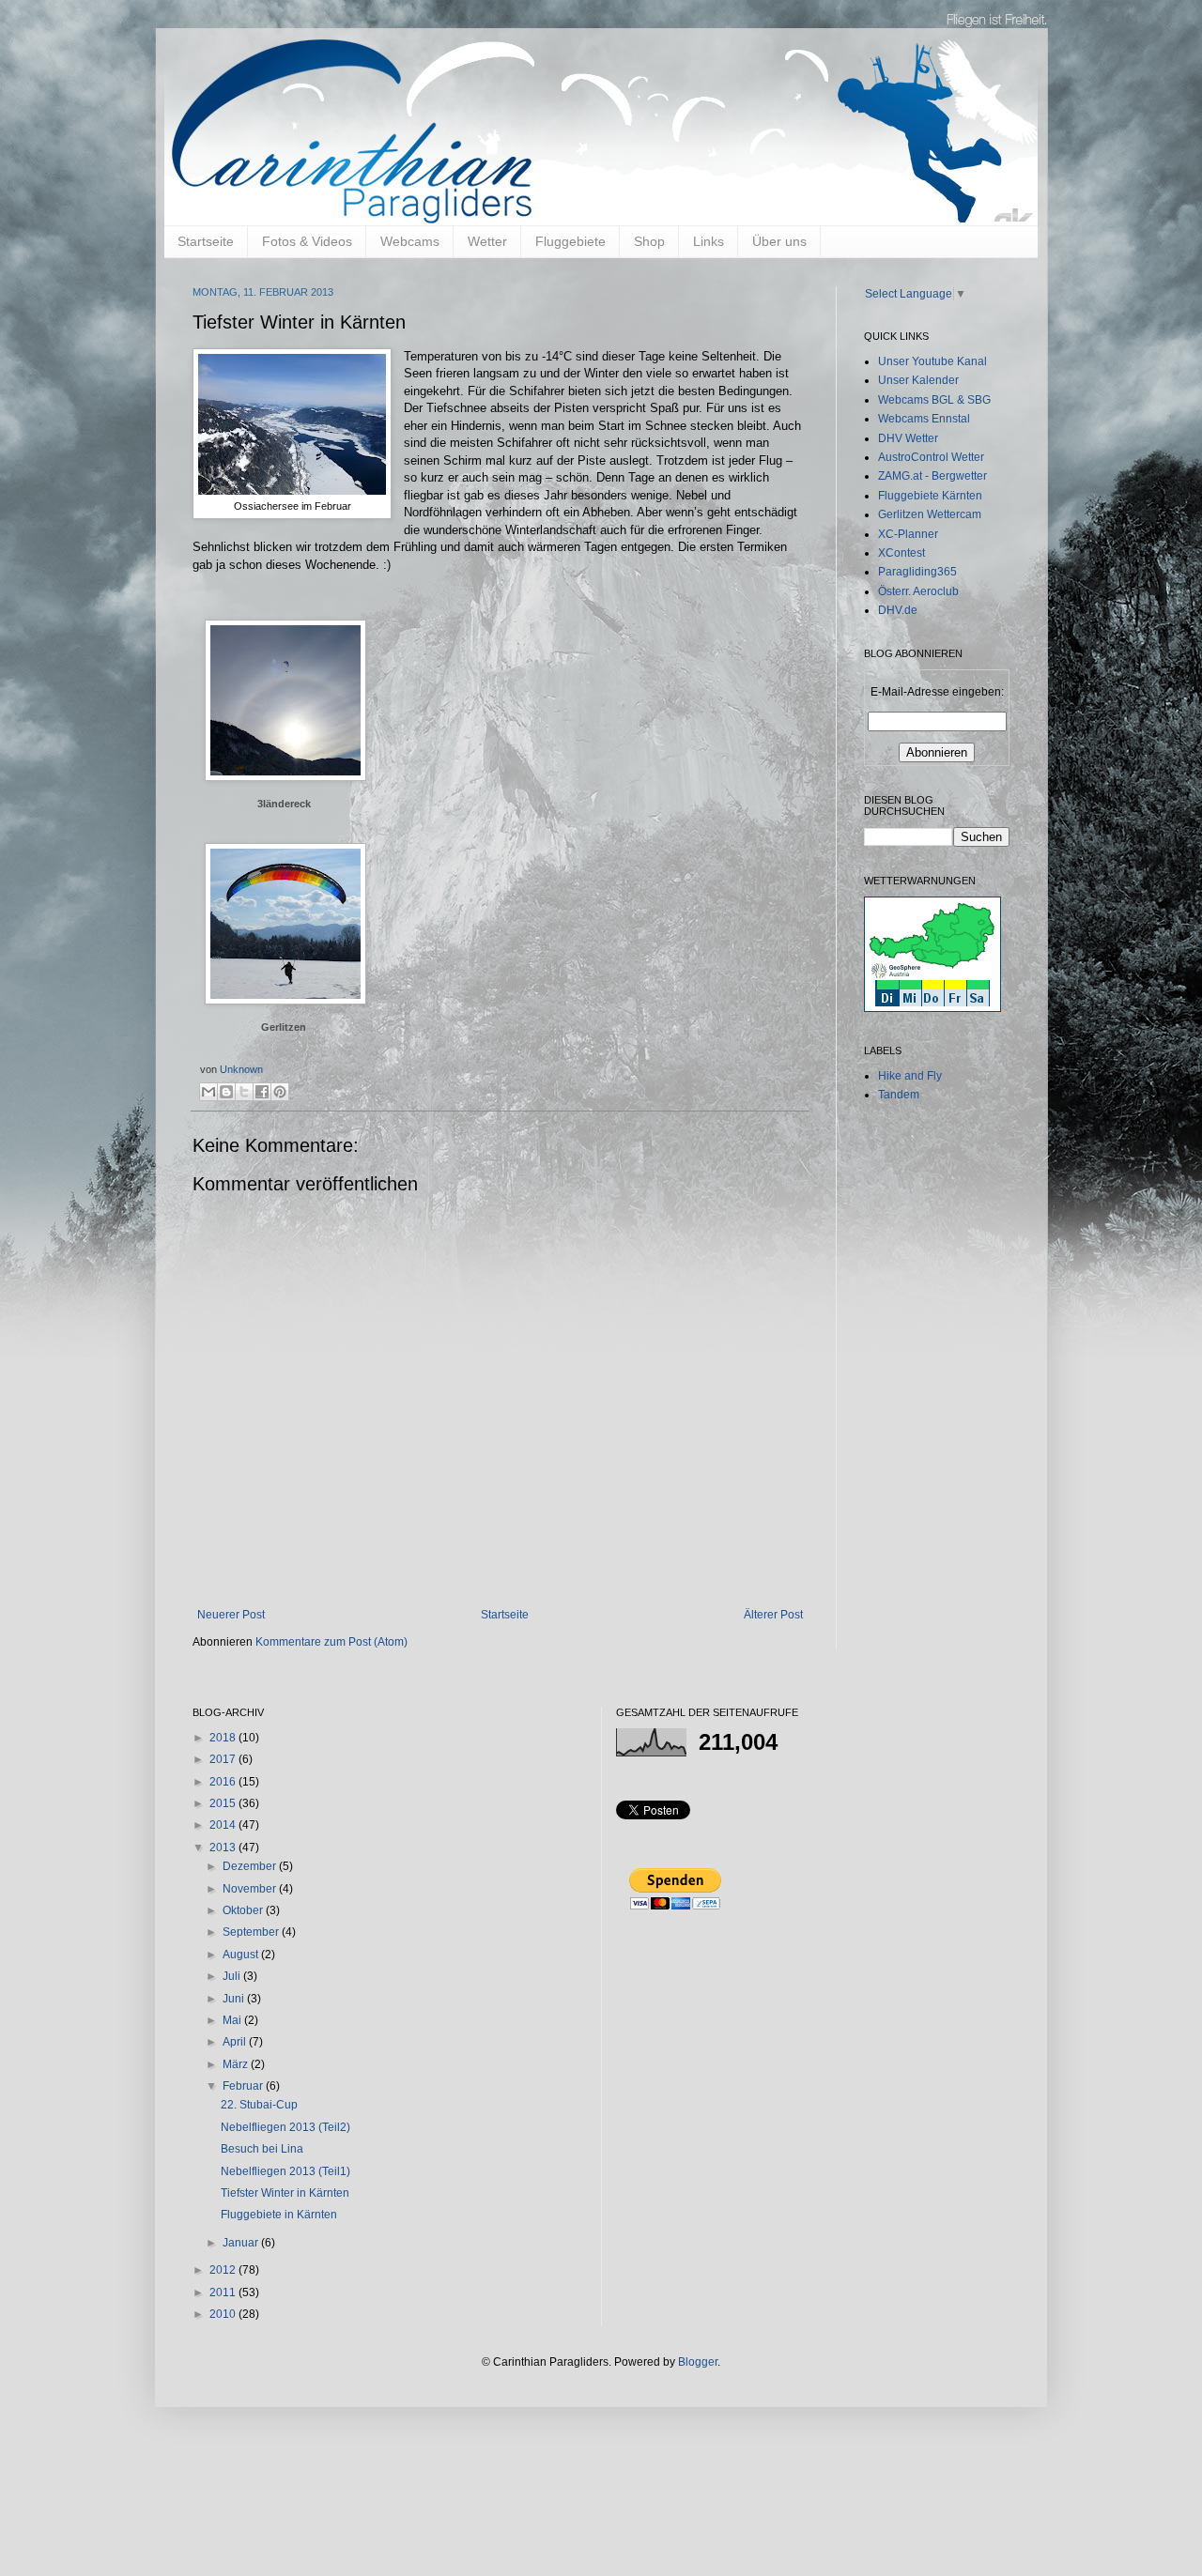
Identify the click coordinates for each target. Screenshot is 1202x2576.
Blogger (698, 2362)
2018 (224, 1738)
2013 (224, 1848)
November (251, 1889)
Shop (649, 241)
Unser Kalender (918, 380)
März (237, 2064)
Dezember (251, 1866)
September (252, 1932)
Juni (235, 1999)
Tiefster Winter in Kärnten (285, 2193)
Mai (233, 2020)
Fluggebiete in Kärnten (279, 2215)
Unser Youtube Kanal (932, 361)
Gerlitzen (284, 1027)
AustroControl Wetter (931, 457)
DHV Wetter (908, 438)
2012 (224, 2270)
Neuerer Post (231, 1615)
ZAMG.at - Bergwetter (932, 476)
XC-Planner (908, 534)
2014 (224, 1825)
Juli (233, 1976)
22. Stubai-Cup (259, 2105)
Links (709, 241)
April (236, 2042)
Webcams (410, 241)
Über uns (779, 241)
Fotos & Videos (307, 241)
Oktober (244, 1910)
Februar (244, 2086)
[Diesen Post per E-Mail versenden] (208, 1092)
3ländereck (284, 804)
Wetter (487, 241)
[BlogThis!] (226, 1092)
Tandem (899, 1095)
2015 (224, 1803)
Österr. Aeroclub (918, 591)
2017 (224, 1759)
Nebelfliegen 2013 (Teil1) (285, 2171)
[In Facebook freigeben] (262, 1092)
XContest (901, 553)
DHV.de (898, 610)
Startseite (206, 241)
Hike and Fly (910, 1076)
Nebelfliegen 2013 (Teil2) (285, 2127)
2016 (224, 1782)
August (242, 1955)
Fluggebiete (570, 241)
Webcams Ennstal (924, 419)
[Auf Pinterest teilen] (280, 1092)
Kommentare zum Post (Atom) (331, 1642)
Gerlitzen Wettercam (930, 514)
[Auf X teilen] (244, 1092)
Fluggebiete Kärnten (930, 496)
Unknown (241, 1069)
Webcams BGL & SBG (934, 400)
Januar (242, 2243)
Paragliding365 (917, 572)
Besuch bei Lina (262, 2149)
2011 (224, 2292)
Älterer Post (773, 1615)
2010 (224, 2314)
